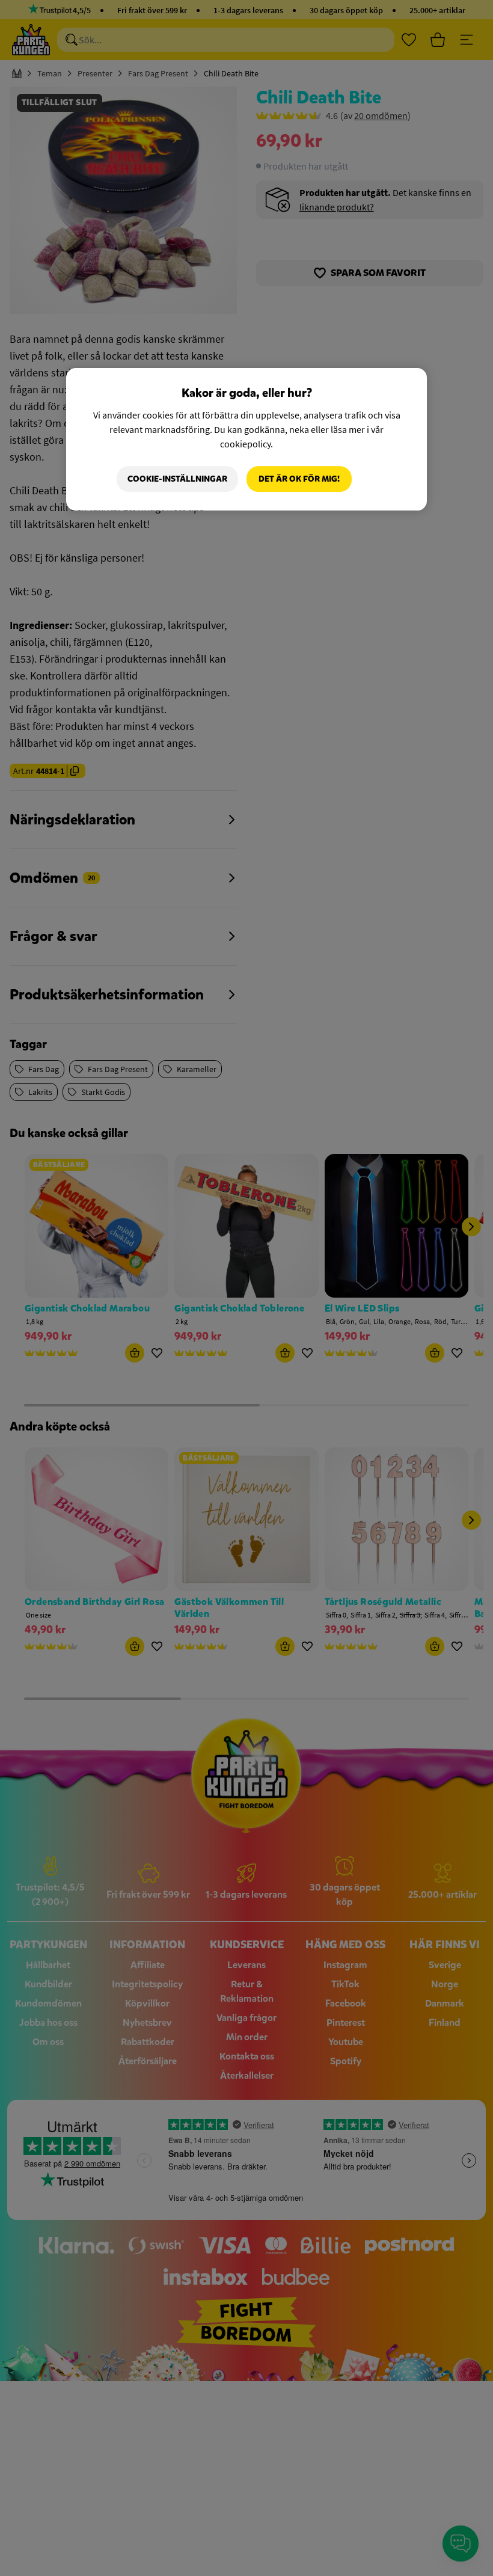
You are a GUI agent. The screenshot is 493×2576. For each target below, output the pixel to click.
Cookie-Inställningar (177, 479)
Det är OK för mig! (299, 479)
